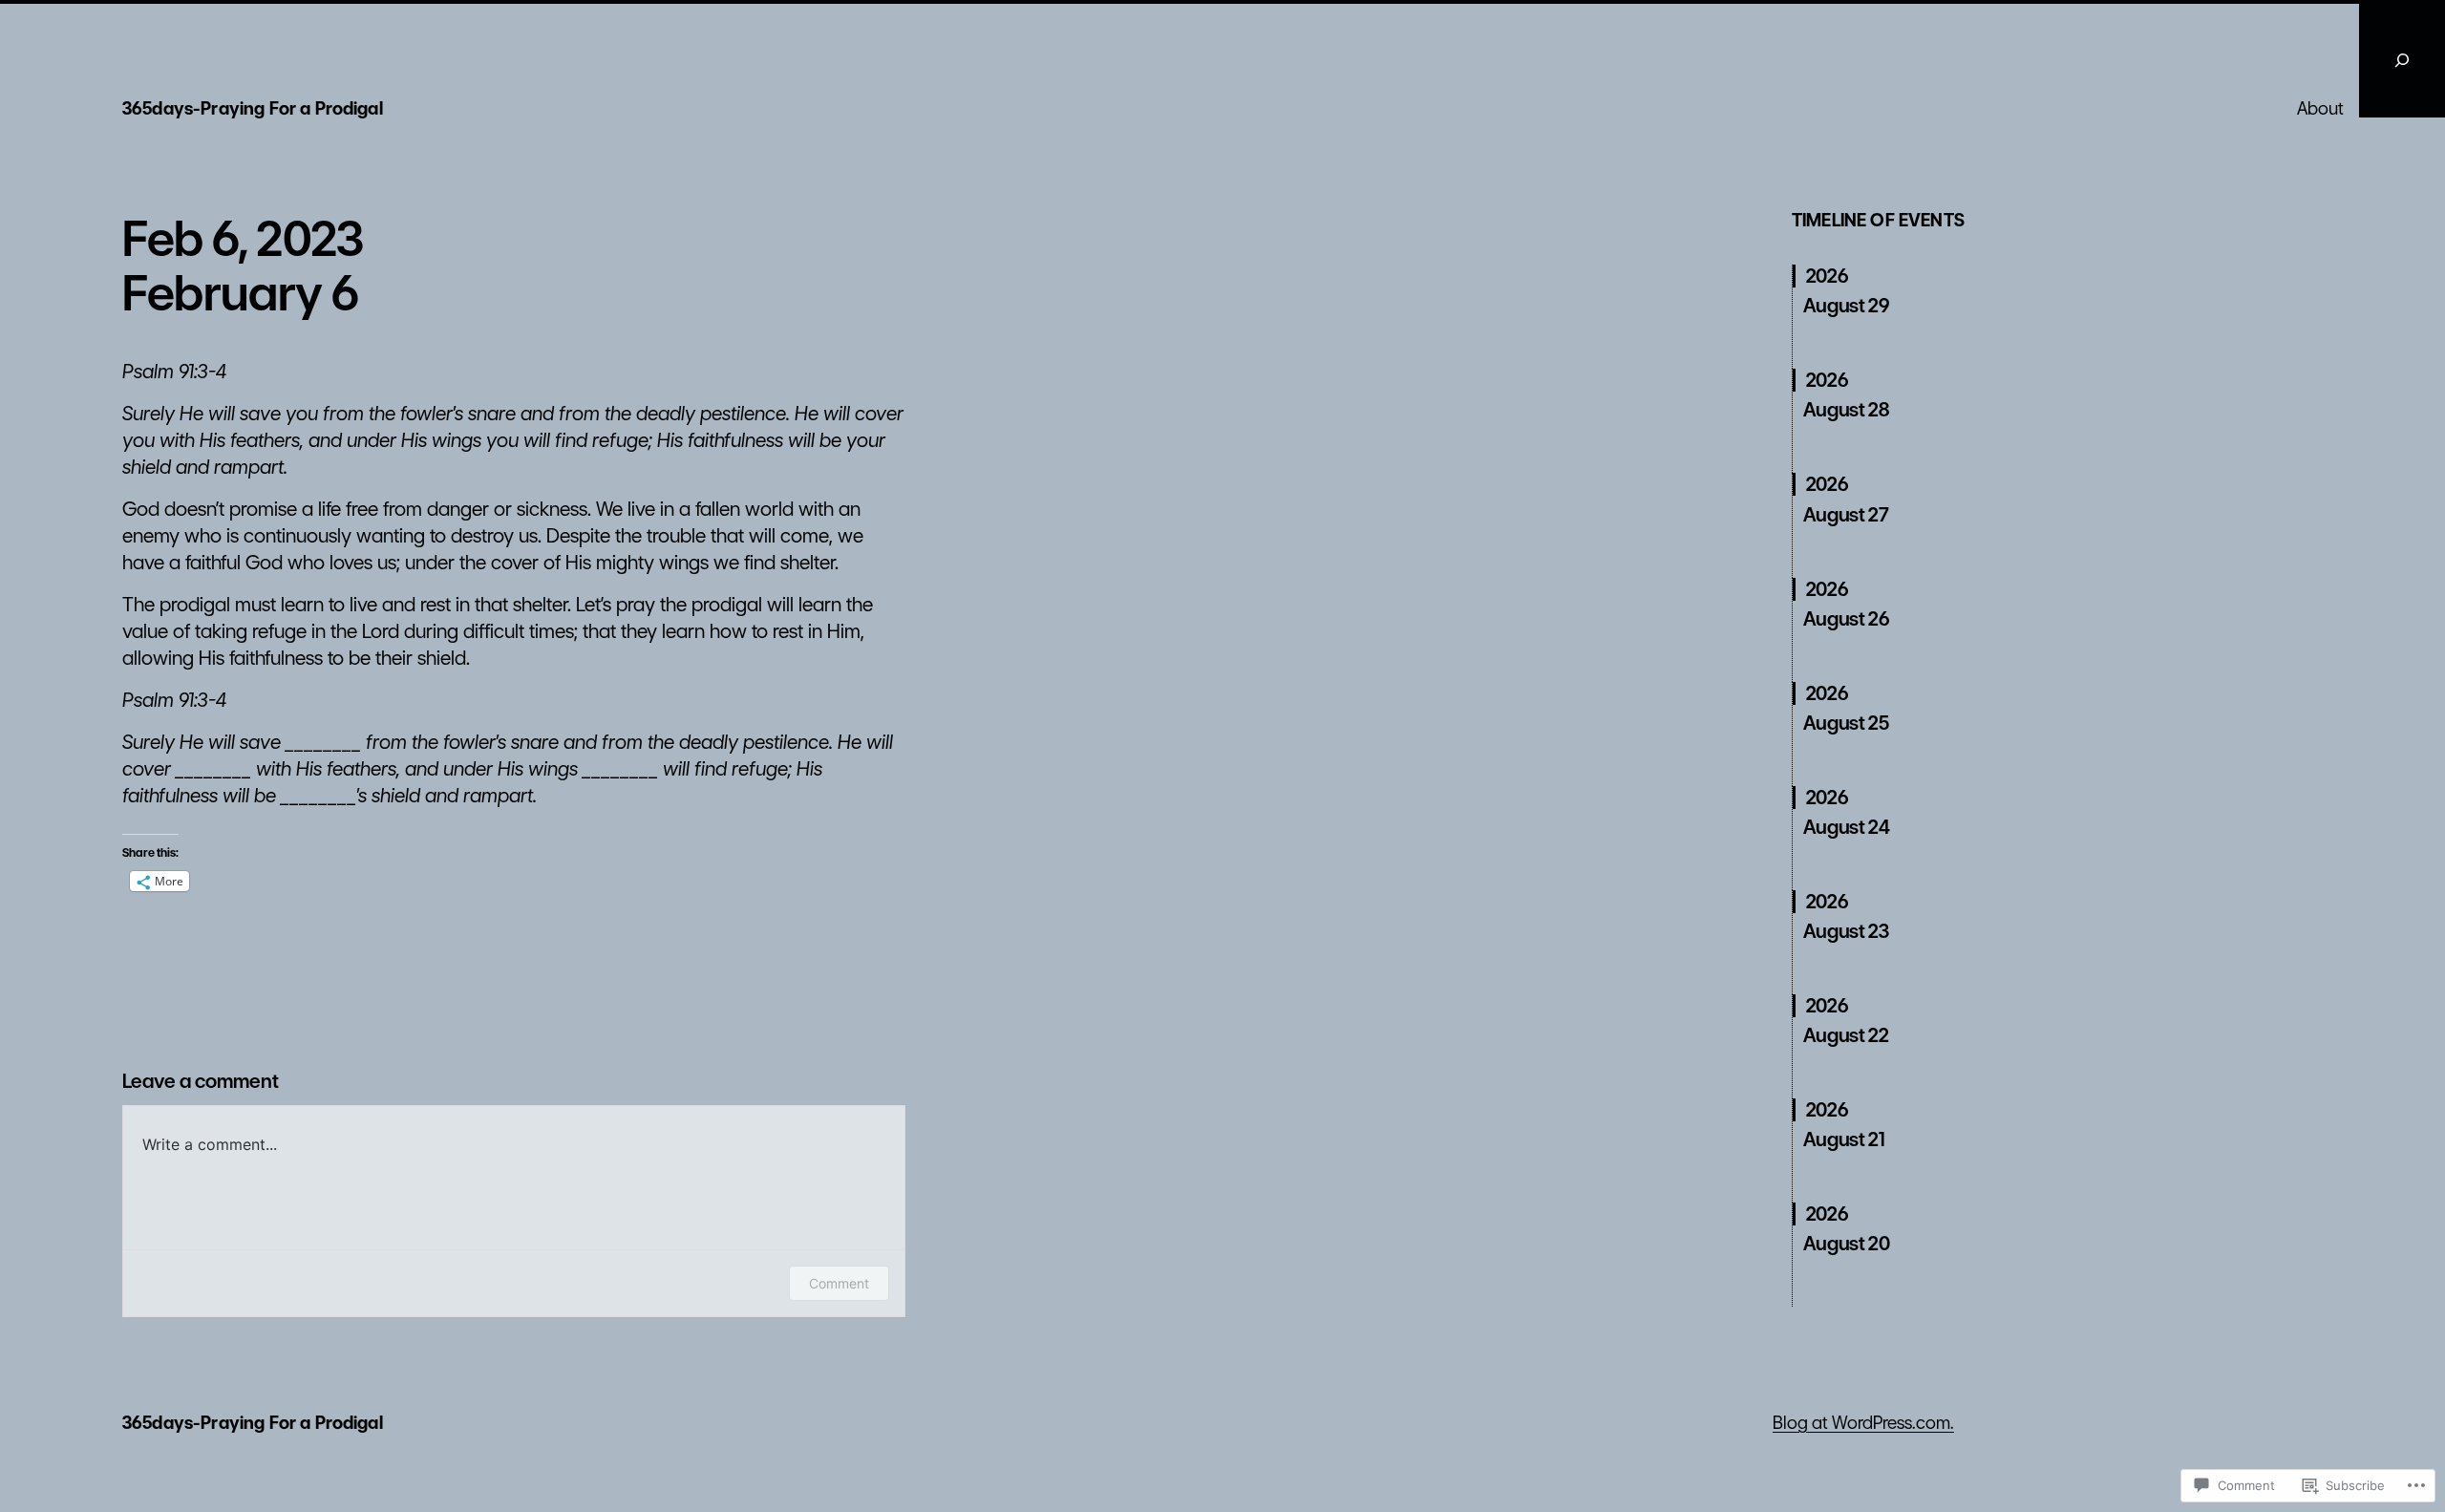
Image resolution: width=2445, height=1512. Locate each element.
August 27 (1846, 515)
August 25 (1846, 723)
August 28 (1846, 410)
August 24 (1846, 827)
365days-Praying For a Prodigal (253, 108)
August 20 (1846, 1244)
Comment (839, 1283)
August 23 (1846, 931)
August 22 (1846, 1035)
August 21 (1844, 1139)
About (2320, 108)
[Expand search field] (2402, 60)
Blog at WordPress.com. (1863, 1423)
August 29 (1846, 306)
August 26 (1846, 619)
